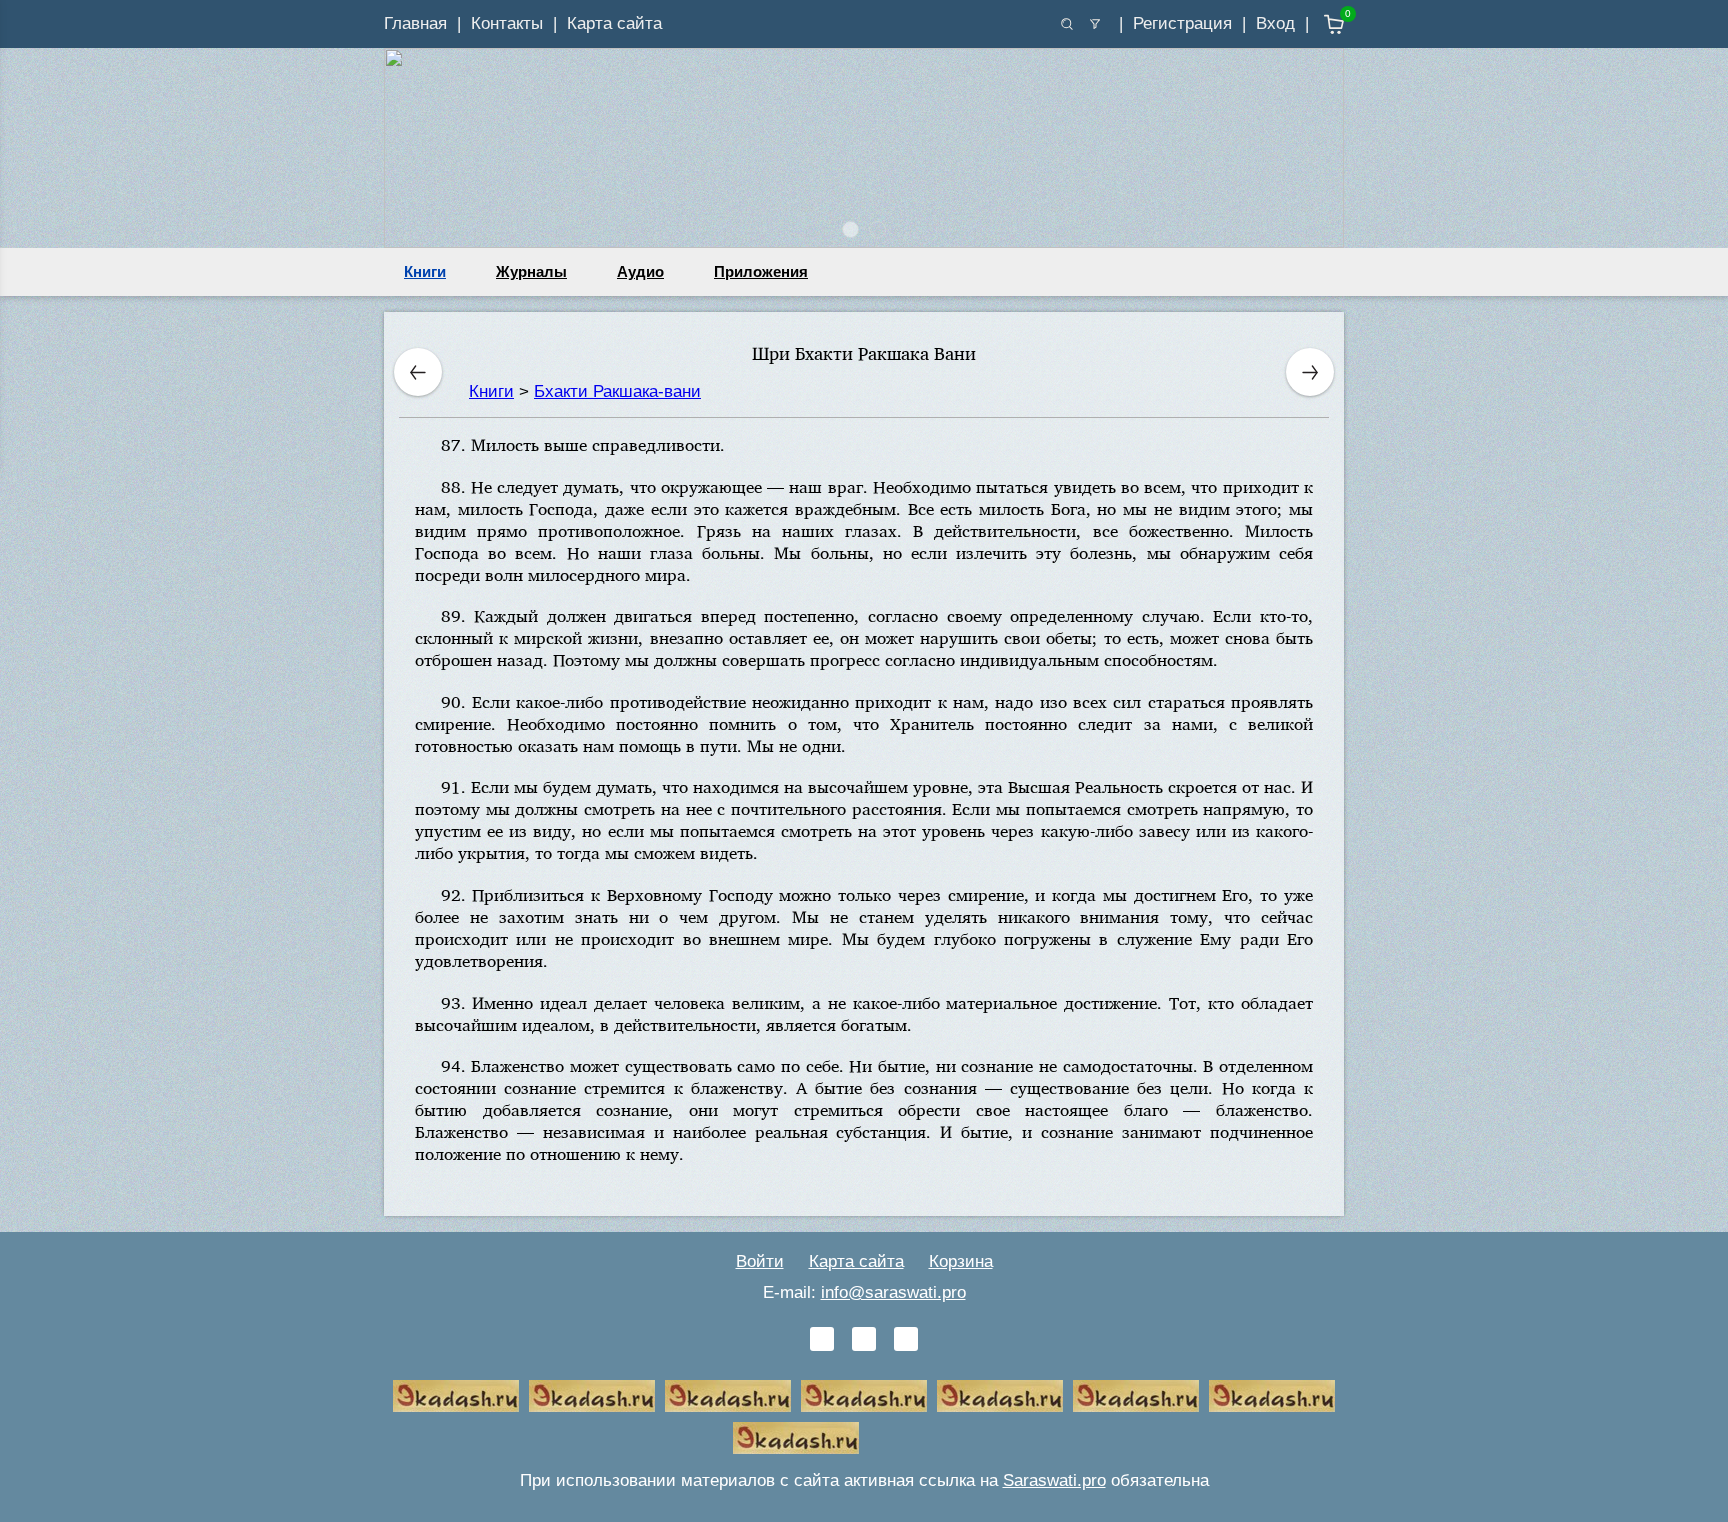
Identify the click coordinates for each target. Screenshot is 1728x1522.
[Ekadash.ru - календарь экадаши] (728, 1396)
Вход (1275, 23)
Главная (415, 23)
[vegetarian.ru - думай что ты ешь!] (592, 1396)
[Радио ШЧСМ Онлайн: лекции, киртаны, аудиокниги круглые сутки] (1000, 1396)
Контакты (507, 23)
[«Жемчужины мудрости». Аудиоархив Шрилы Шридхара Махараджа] (1136, 1396)
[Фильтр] (1095, 24)
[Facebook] (864, 1339)
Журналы (531, 271)
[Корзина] (1319, 24)
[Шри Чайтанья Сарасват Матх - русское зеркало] (864, 1396)
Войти (760, 1261)
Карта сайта (614, 23)
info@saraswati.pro (893, 1292)
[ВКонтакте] (822, 1339)
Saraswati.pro (1054, 1480)
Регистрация (1182, 23)
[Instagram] (906, 1339)
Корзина (961, 1261)
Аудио (640, 271)
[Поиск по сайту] (1067, 24)
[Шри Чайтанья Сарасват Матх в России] (1272, 1396)
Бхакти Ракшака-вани (617, 391)
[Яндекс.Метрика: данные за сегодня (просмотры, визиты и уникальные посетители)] (932, 1438)
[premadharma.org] (796, 1438)
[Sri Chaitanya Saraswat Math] (456, 1396)
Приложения (761, 271)
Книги (425, 271)
